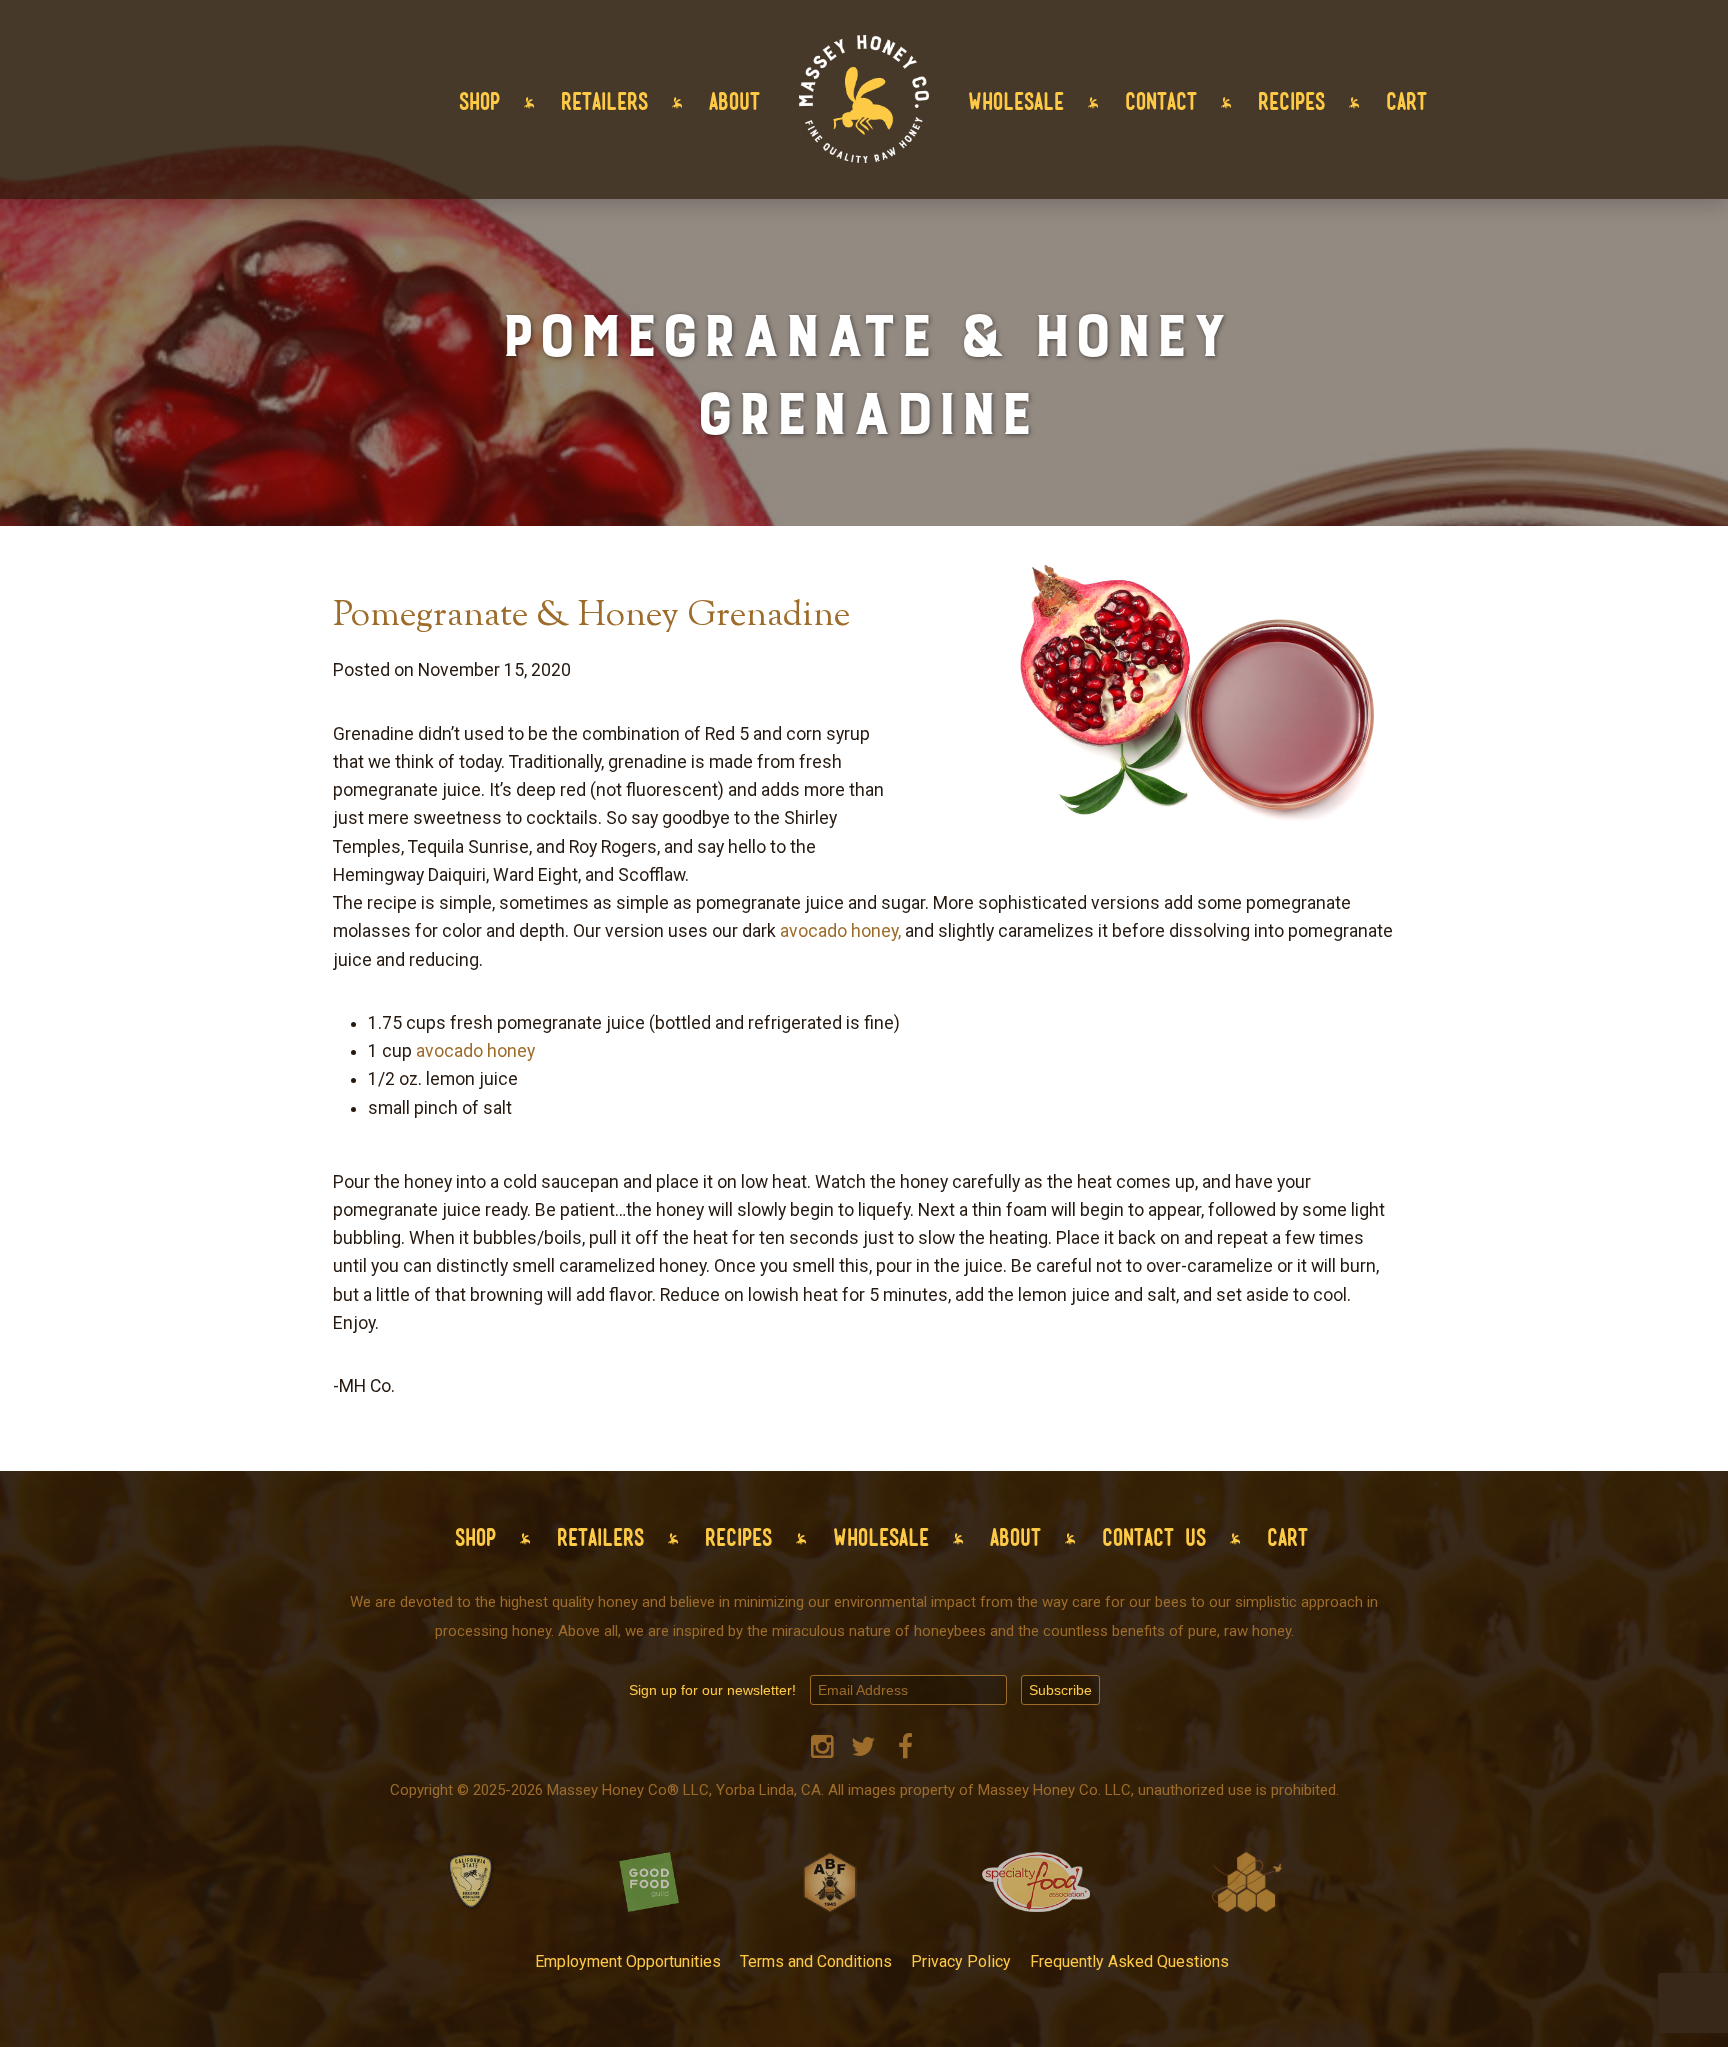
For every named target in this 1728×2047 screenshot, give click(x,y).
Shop (479, 101)
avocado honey (475, 1051)
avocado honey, (840, 931)
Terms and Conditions (816, 1961)
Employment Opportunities (628, 1961)
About (734, 101)
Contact (1161, 101)
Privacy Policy (961, 1961)
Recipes (1291, 101)
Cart (1406, 101)
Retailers (604, 101)
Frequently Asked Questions (1129, 1961)
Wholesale (1016, 101)
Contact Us (1154, 1537)
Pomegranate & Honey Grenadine (591, 616)
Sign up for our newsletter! (712, 1690)
